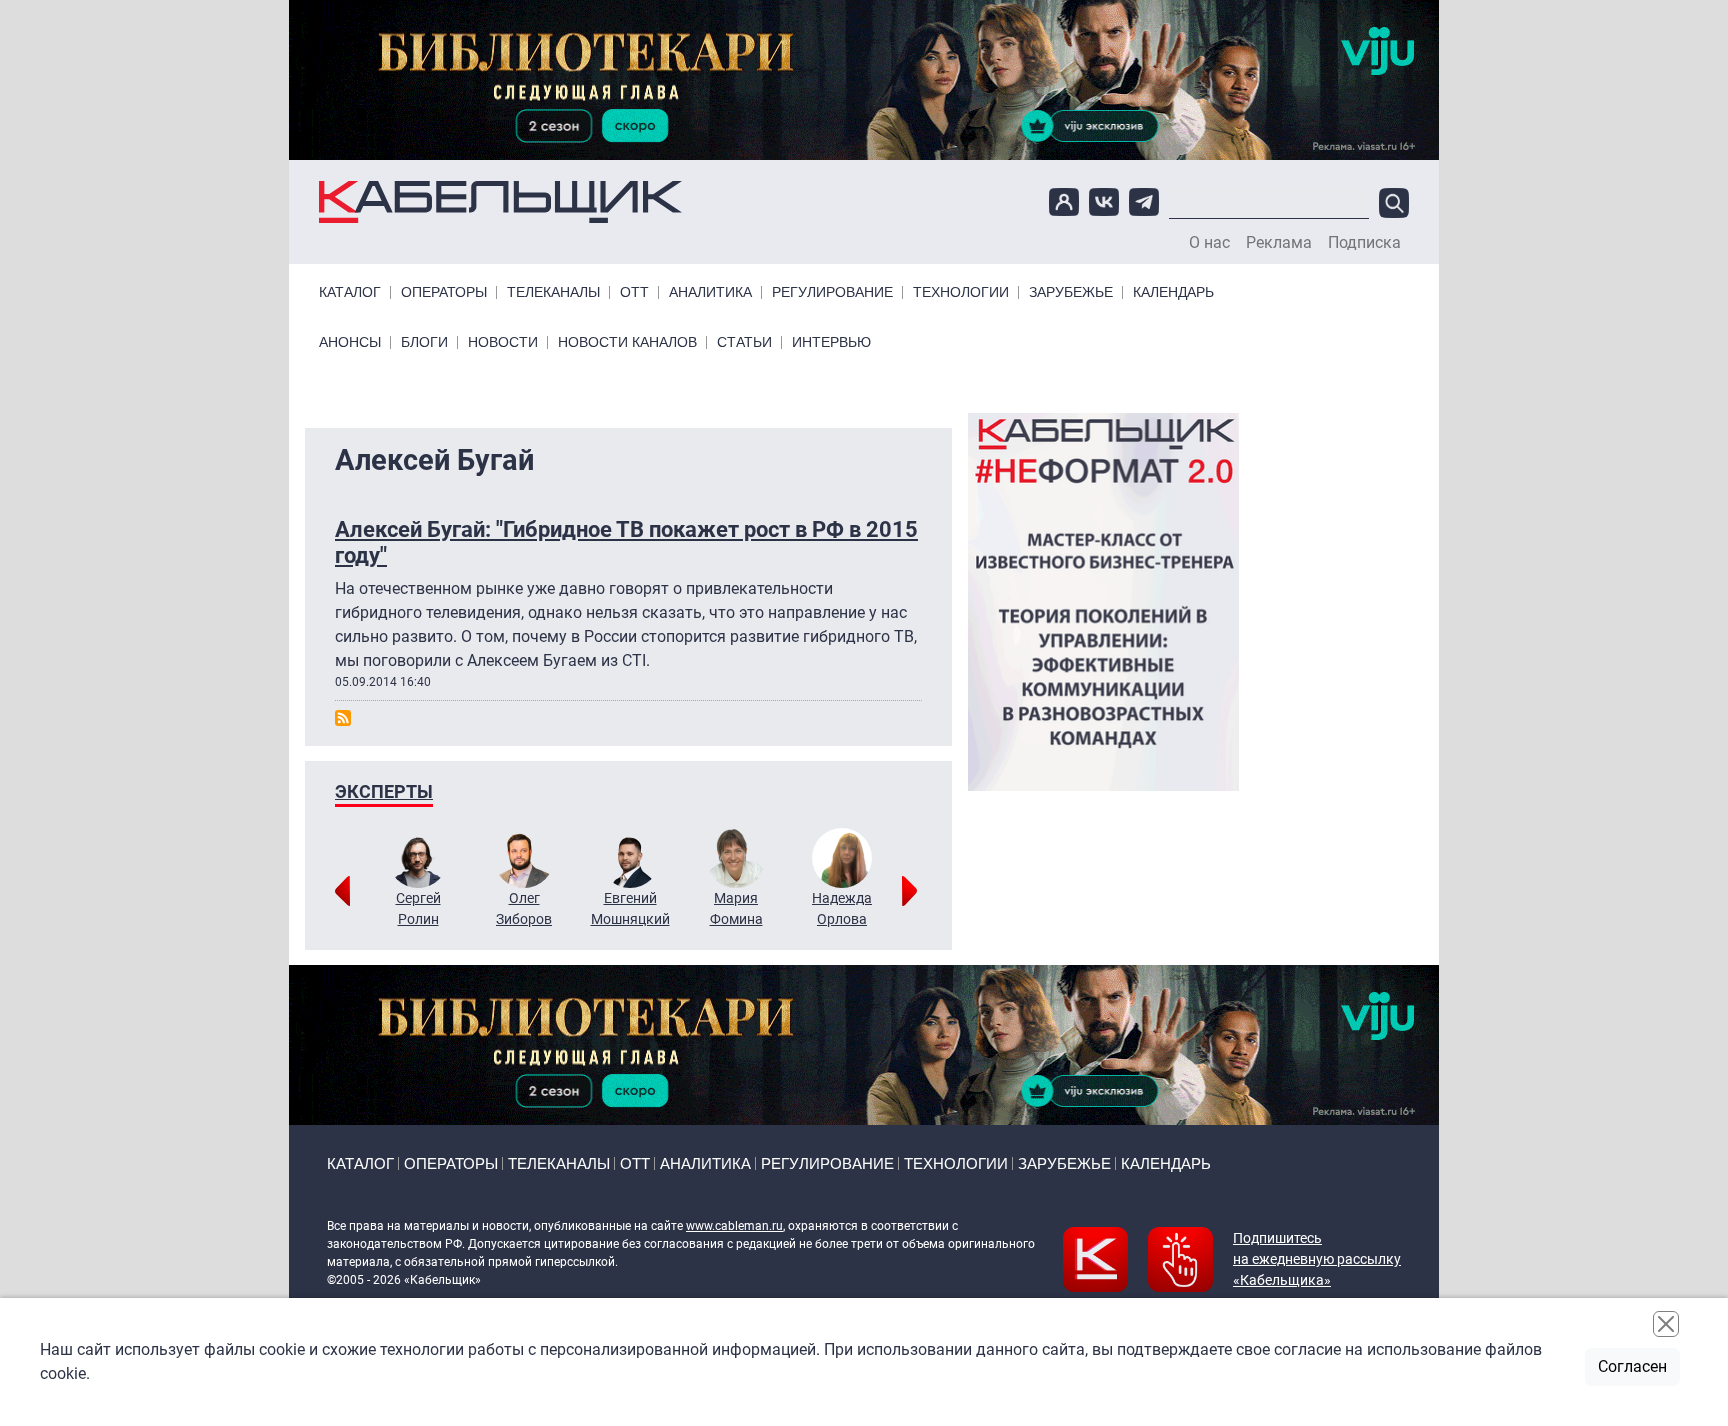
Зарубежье (1071, 292)
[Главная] (500, 202)
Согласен (1632, 1366)
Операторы (444, 292)
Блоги (424, 342)
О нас (1209, 243)
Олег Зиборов (524, 908)
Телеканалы (553, 292)
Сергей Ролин (418, 908)
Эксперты (384, 791)
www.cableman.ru (734, 1226)
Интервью (831, 342)
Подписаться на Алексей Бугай (343, 718)
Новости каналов (627, 342)
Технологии (961, 292)
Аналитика (710, 292)
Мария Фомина (736, 908)
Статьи (744, 342)
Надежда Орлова (842, 908)
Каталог (350, 292)
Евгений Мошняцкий (630, 908)
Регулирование (832, 292)
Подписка (1364, 243)
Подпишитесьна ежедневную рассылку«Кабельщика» (1317, 1259)
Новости (503, 342)
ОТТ (634, 292)
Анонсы (350, 342)
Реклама (1279, 243)
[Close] (1666, 1324)
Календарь (1173, 292)
